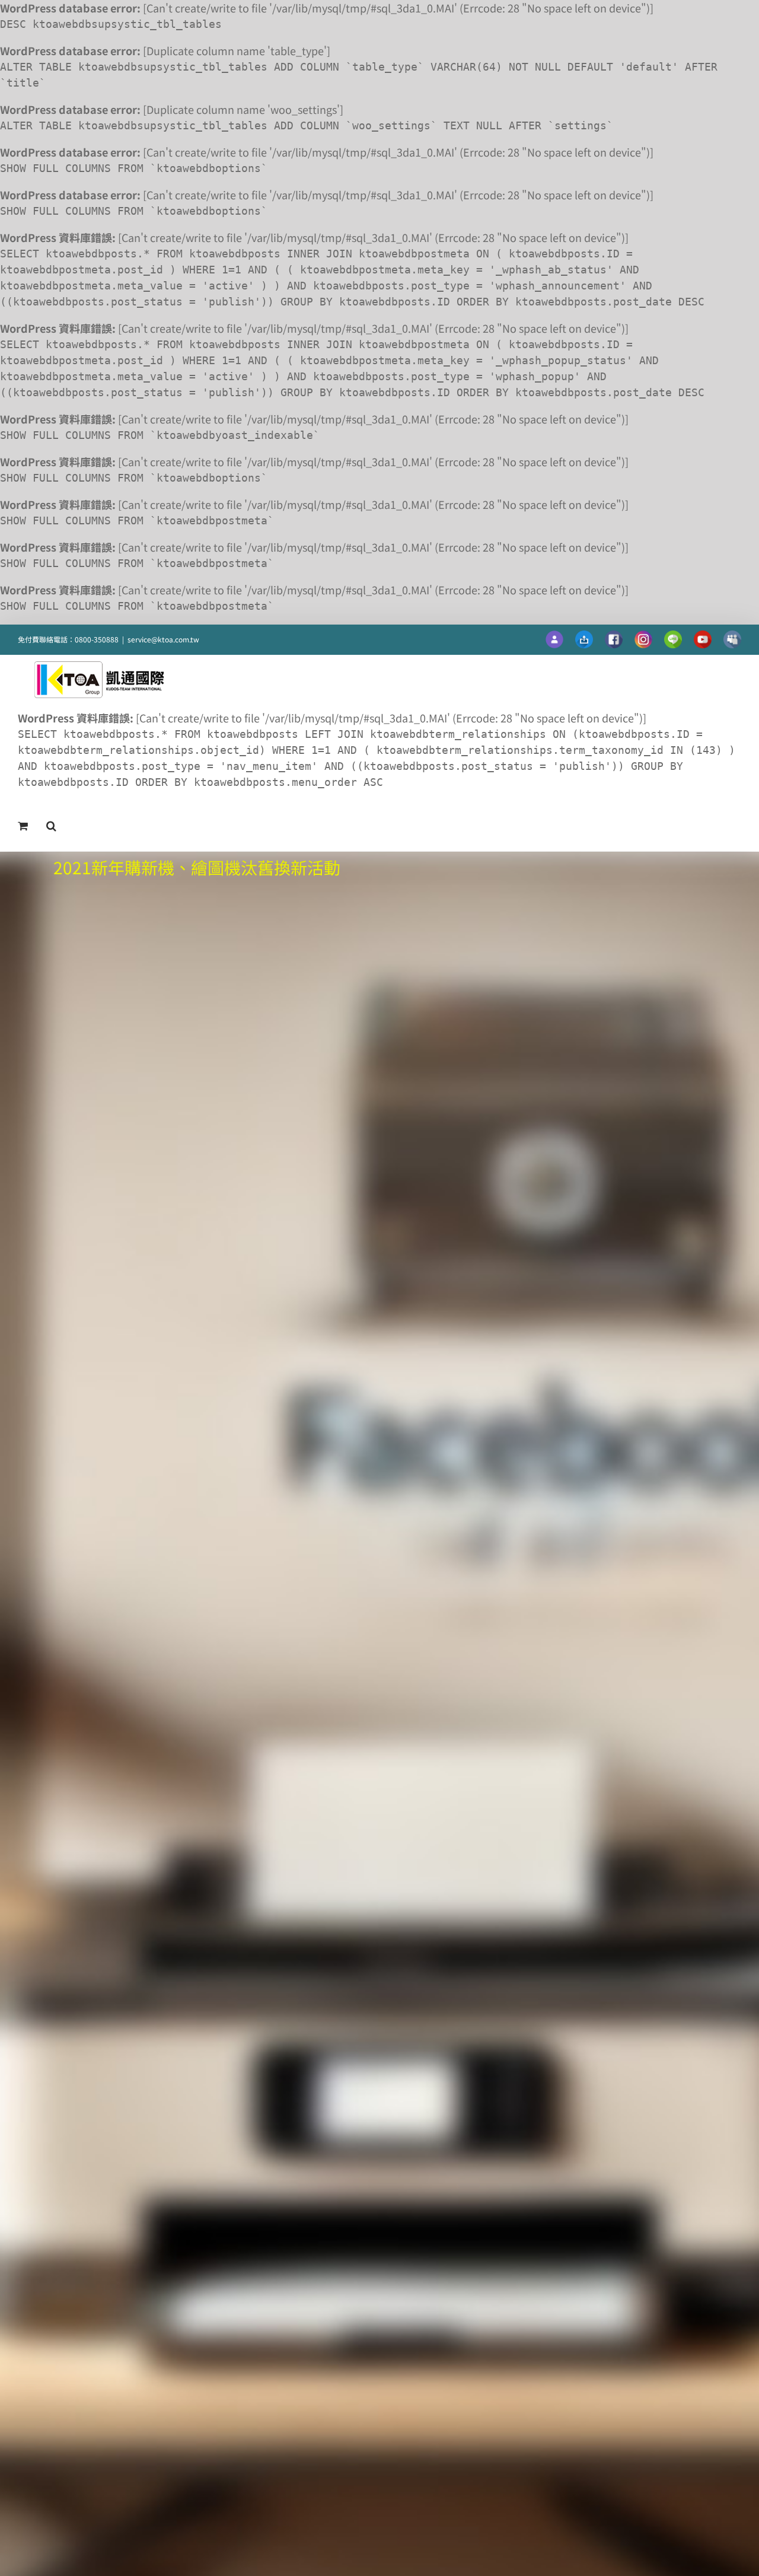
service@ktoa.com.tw (163, 639)
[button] (51, 826)
